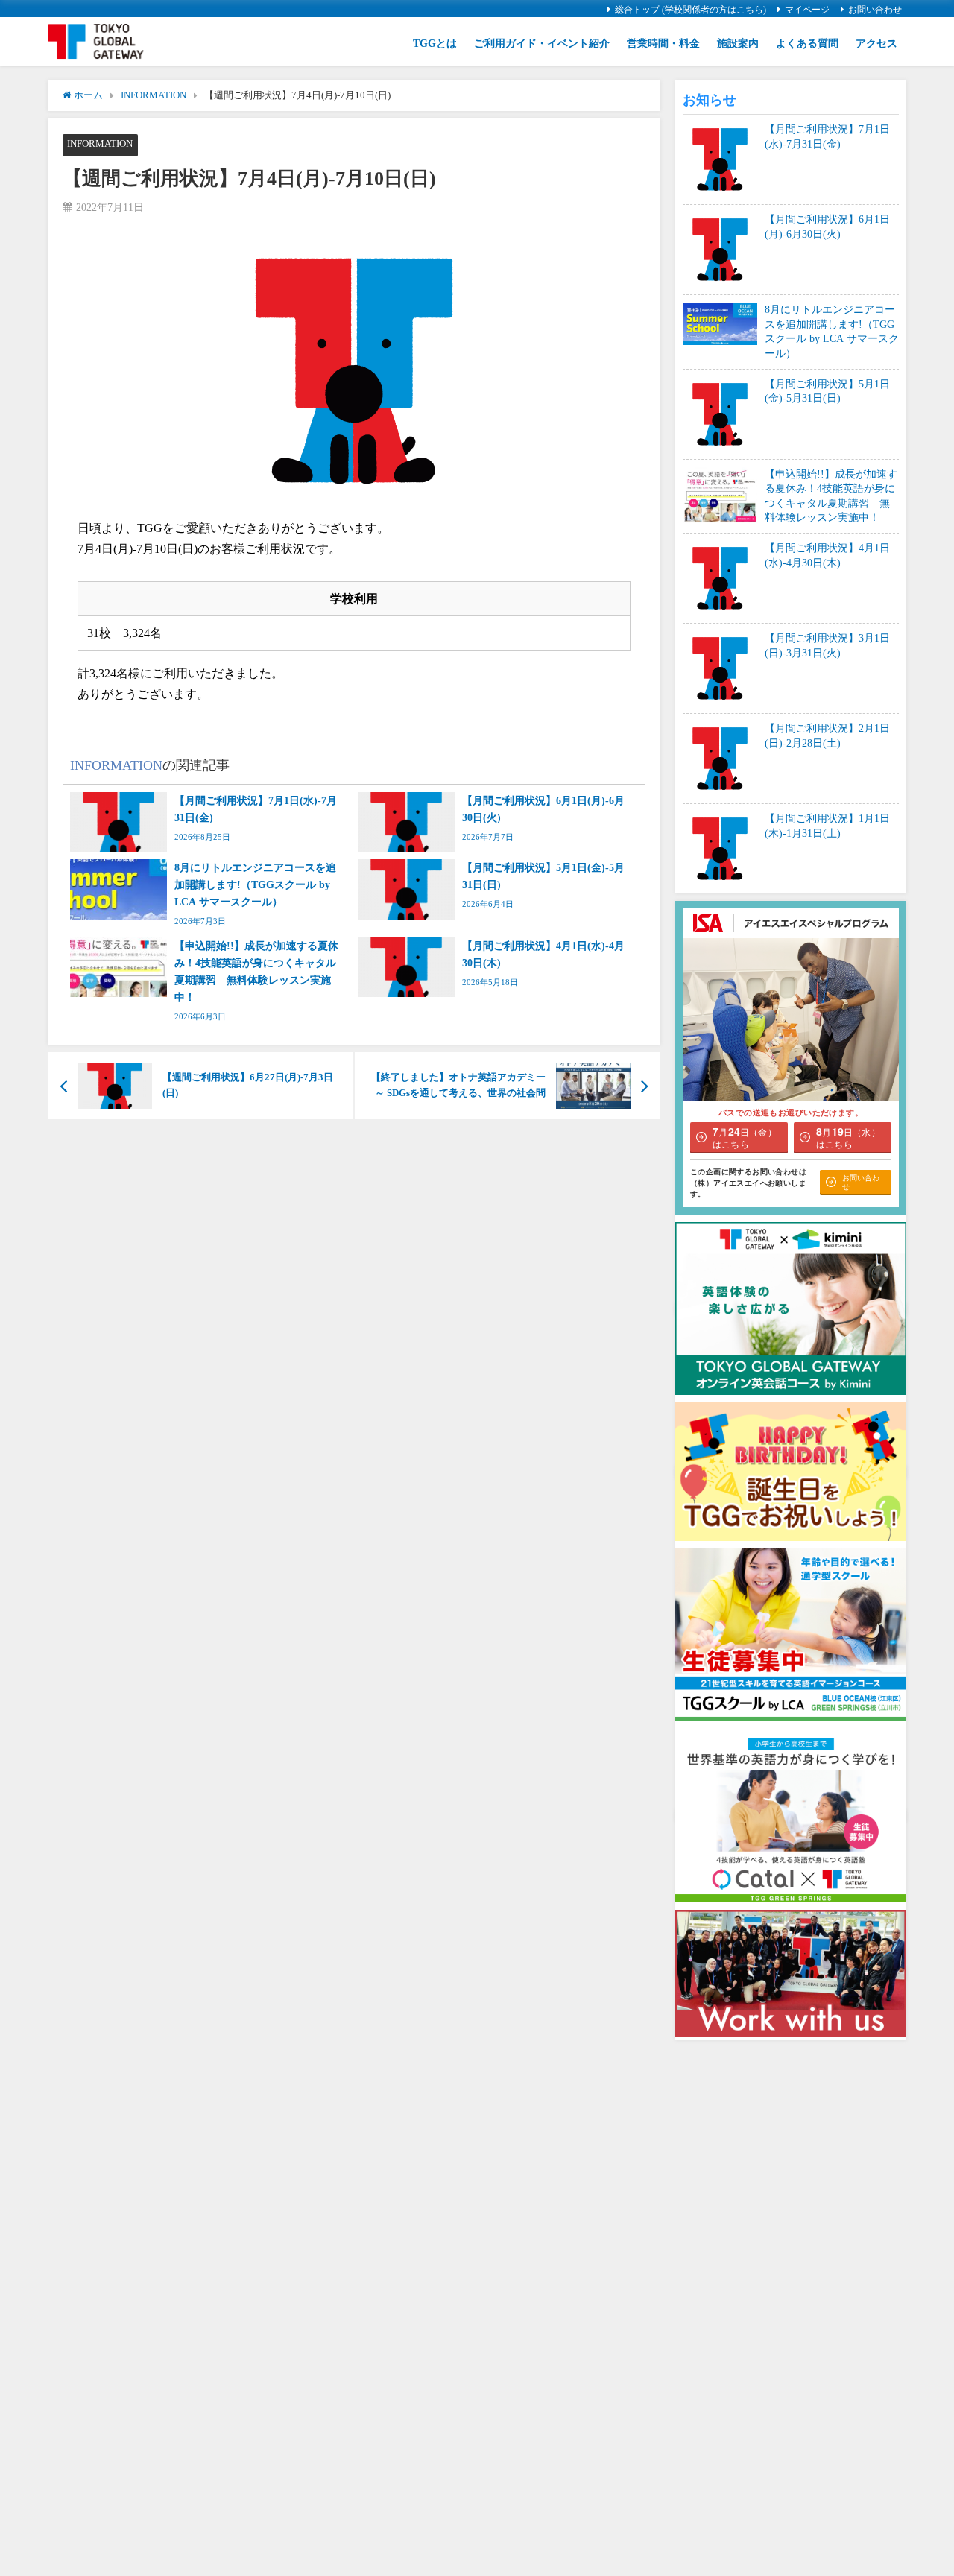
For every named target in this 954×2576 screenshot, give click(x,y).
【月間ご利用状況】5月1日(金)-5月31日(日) (827, 391)
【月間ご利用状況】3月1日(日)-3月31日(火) (827, 645)
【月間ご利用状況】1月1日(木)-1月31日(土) (827, 826)
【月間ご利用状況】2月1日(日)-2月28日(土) (827, 735)
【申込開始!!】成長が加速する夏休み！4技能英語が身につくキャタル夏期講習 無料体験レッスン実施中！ (831, 496)
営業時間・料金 (663, 43)
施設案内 (738, 43)
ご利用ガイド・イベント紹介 (542, 43)
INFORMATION (100, 143)
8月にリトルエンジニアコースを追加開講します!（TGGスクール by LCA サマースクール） (832, 331)
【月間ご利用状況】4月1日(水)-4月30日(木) (827, 555)
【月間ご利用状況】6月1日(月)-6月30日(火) (827, 227)
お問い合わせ (875, 10)
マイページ (807, 10)
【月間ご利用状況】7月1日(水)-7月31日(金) (827, 136)
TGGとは (435, 43)
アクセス (876, 43)
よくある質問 (807, 43)
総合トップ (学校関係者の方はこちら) (691, 10)
